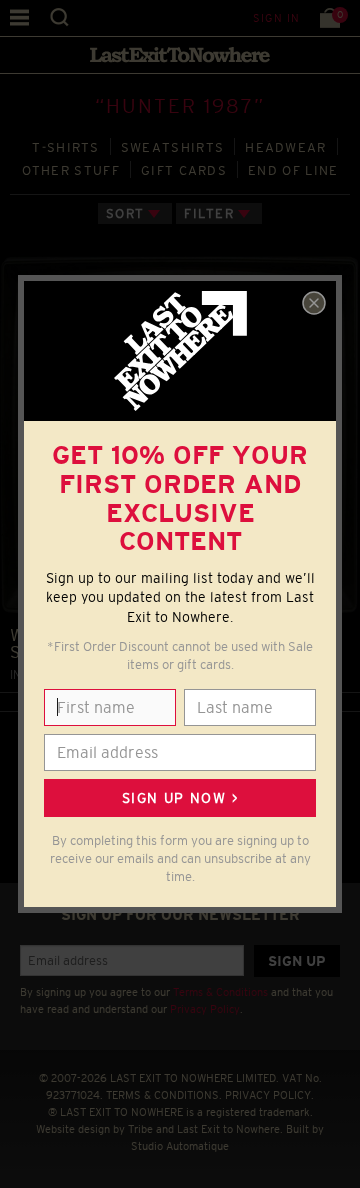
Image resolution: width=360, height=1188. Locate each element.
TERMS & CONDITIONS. (164, 1095)
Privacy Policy (205, 1009)
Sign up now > (180, 798)
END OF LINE (293, 170)
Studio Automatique (180, 1146)
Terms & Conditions (220, 992)
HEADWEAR (286, 147)
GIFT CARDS (184, 170)
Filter (209, 213)
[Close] (314, 303)
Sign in (276, 18)
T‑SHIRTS (66, 147)
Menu (19, 17)
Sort (125, 213)
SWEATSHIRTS (172, 147)
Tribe (140, 1129)
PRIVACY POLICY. (269, 1095)
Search (59, 17)
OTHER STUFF (71, 170)
